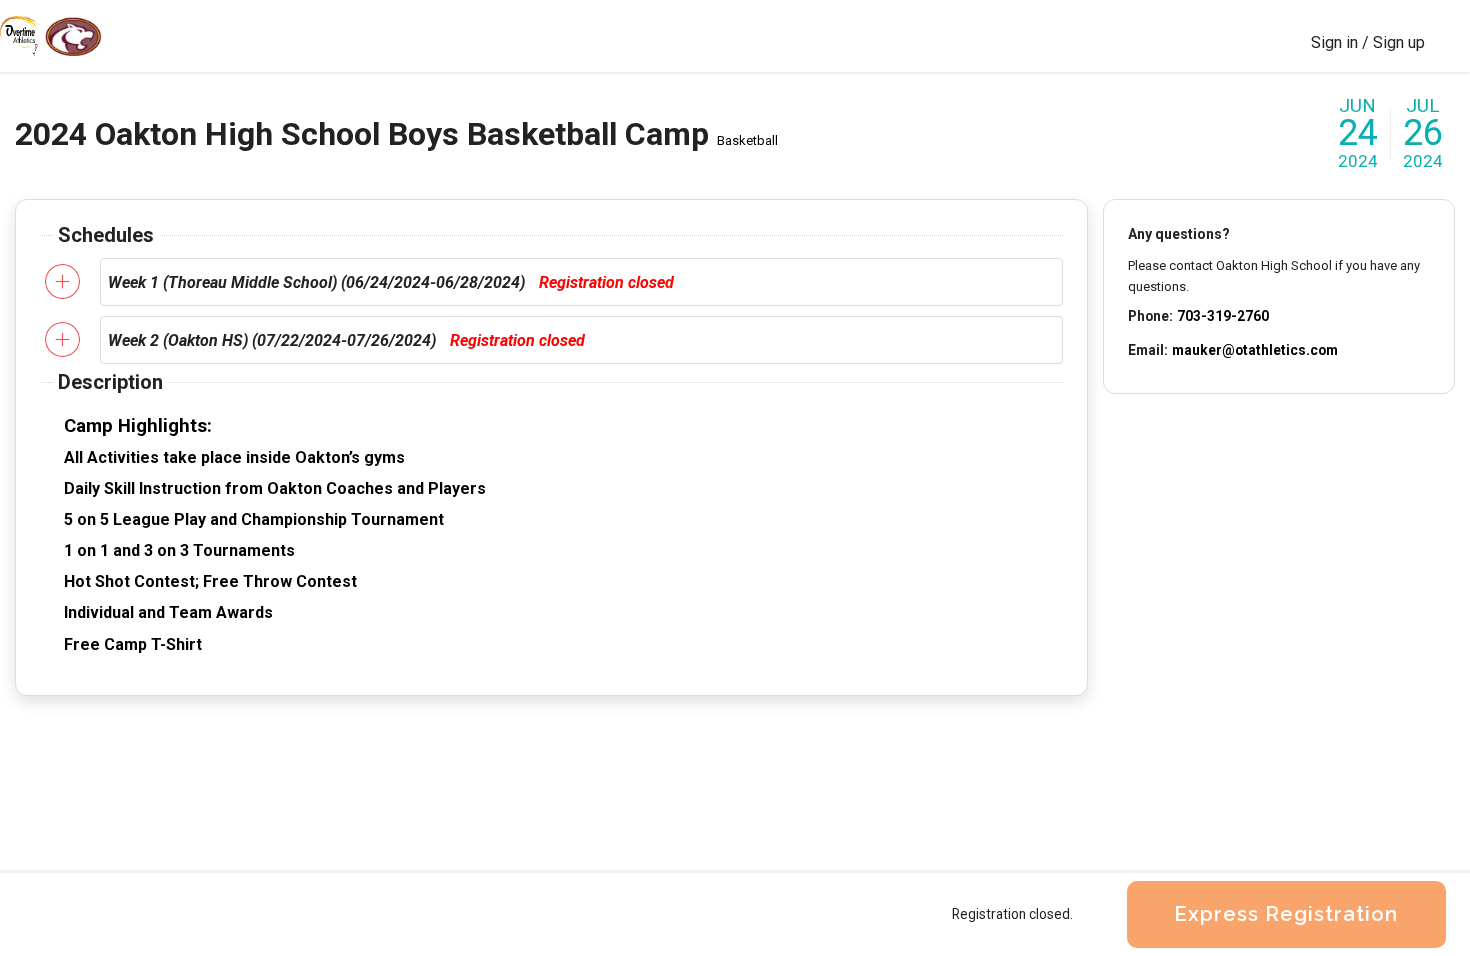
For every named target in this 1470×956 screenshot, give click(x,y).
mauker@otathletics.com (1255, 350)
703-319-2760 (1223, 316)
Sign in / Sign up (1368, 42)
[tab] (581, 282)
